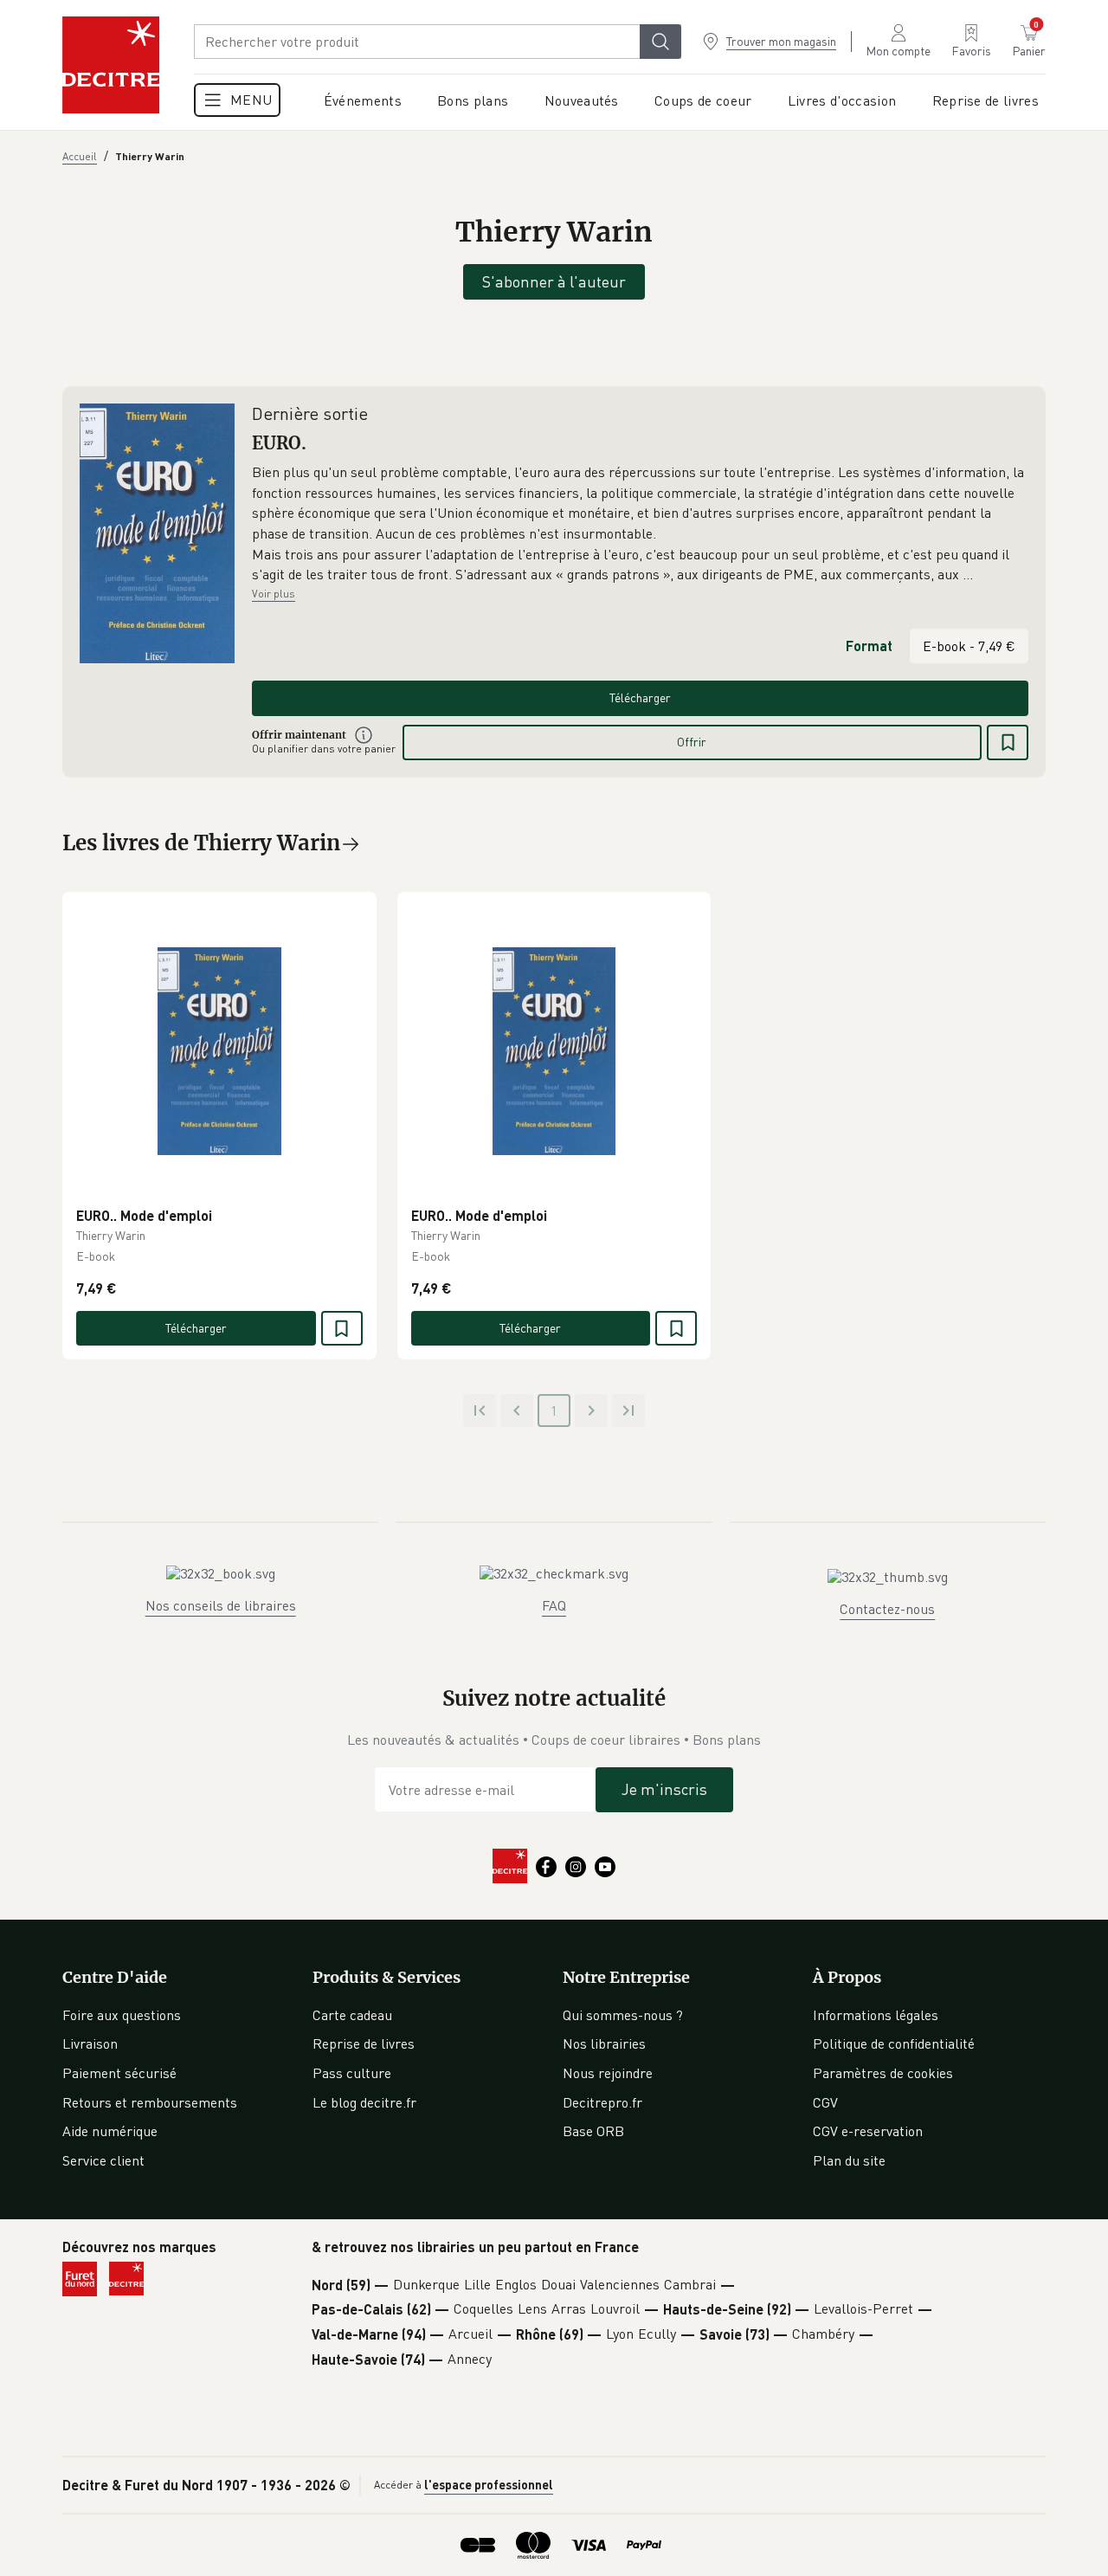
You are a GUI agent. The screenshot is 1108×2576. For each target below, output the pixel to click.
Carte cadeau (352, 2015)
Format (869, 646)
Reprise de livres (364, 2043)
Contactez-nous (887, 1609)
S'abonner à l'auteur (554, 281)
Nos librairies (604, 2043)
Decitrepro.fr (602, 2102)
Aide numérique (110, 2131)
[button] (640, 524)
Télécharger (640, 697)
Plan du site (849, 2160)
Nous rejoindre (608, 2073)
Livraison (90, 2043)
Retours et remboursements (150, 2102)
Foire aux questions (122, 2015)
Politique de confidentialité (894, 2043)
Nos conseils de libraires (221, 1605)
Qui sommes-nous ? (623, 2015)
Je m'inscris (664, 1789)
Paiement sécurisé (119, 2073)
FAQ (554, 1605)
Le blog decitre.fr (364, 2102)
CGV (825, 2102)
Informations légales (876, 2015)
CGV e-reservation (868, 2131)
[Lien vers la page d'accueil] (111, 65)
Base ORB (593, 2131)
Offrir (692, 742)
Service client (103, 2160)
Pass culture (352, 2073)
